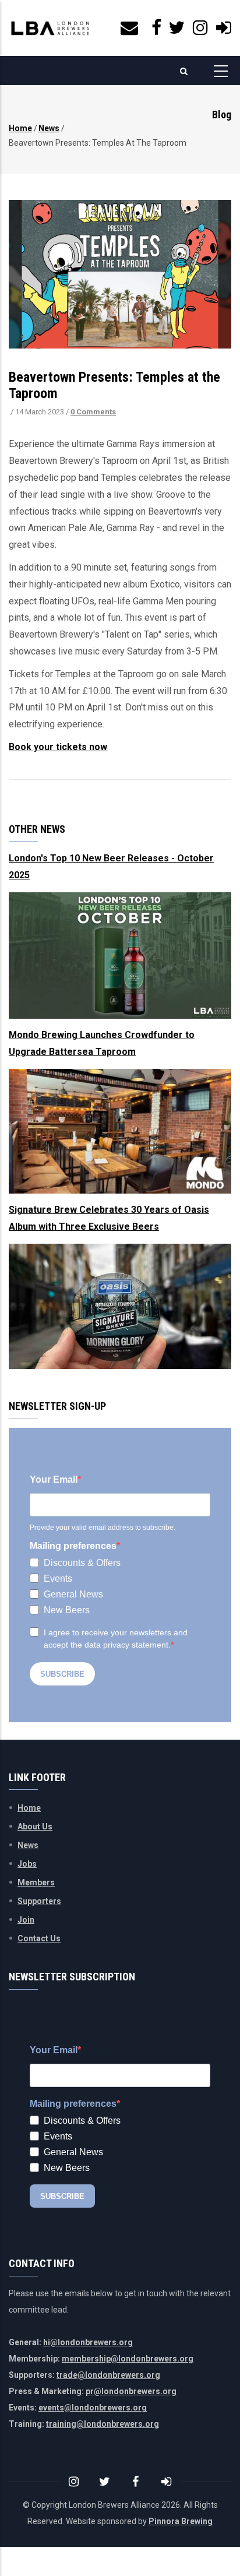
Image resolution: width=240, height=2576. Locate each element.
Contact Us (39, 1938)
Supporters (39, 1901)
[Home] (50, 28)
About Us (35, 1827)
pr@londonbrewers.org (131, 2391)
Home (20, 128)
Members (36, 1882)
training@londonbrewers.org (103, 2424)
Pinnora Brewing (181, 2521)
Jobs (27, 1864)
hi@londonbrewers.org (88, 2342)
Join (26, 1920)
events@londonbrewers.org (93, 2408)
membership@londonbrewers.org (128, 2359)
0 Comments (93, 412)
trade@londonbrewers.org (108, 2375)
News (49, 128)
